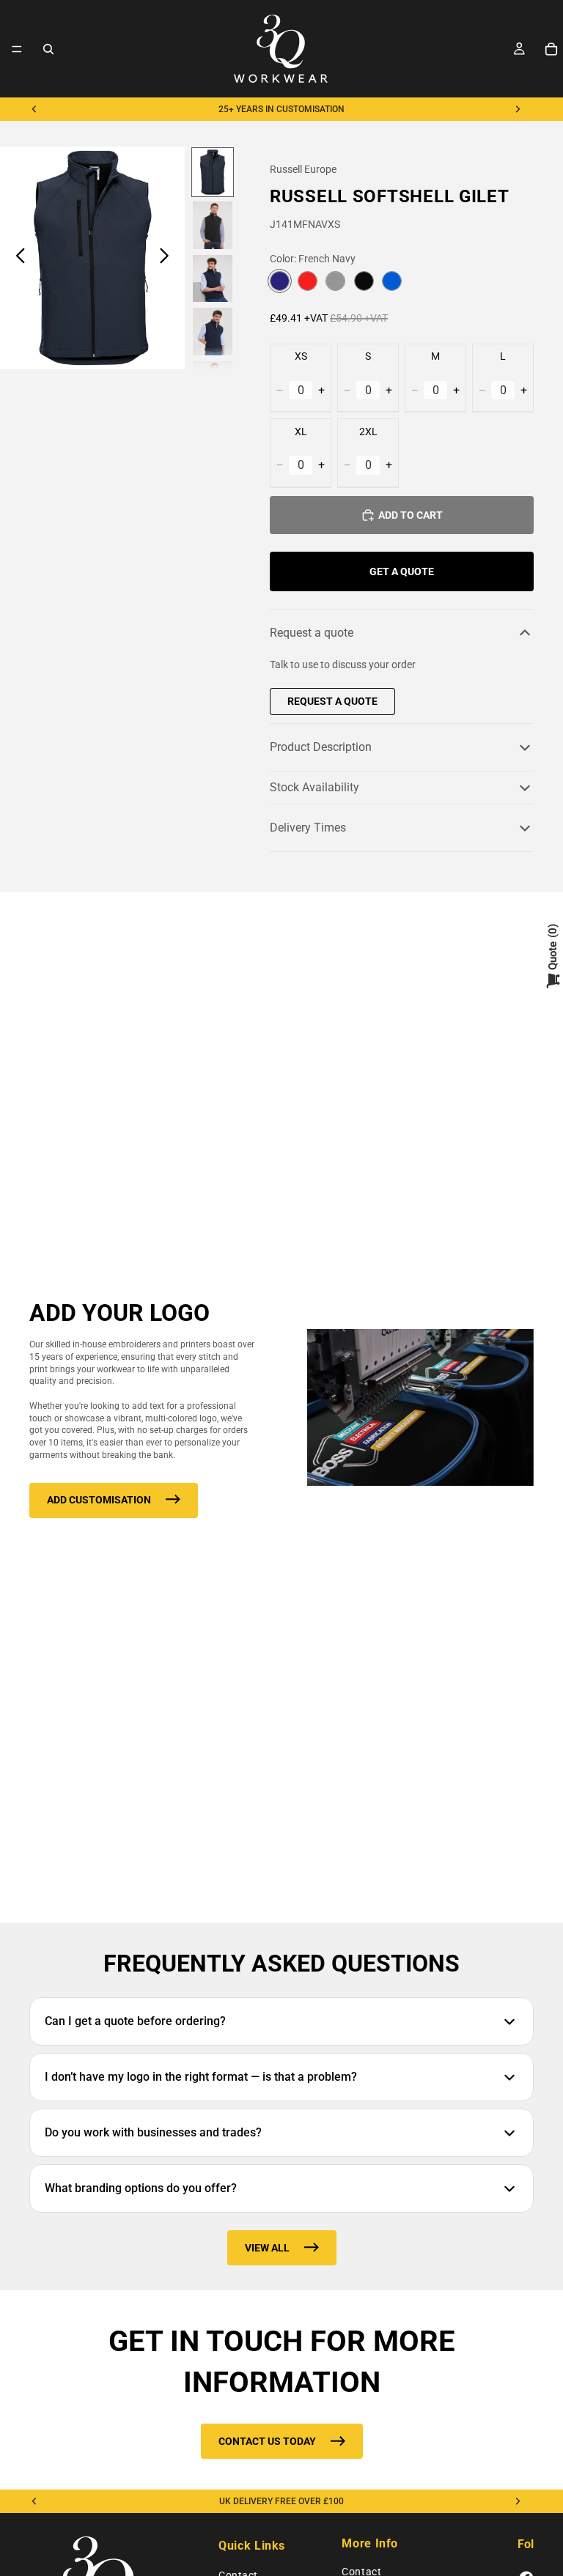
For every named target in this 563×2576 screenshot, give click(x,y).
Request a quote (312, 633)
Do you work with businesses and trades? (153, 2132)
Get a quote (402, 571)
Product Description (321, 747)
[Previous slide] (34, 109)
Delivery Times (308, 828)
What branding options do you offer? (141, 2188)
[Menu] (17, 49)
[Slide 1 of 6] (213, 173)
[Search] (48, 49)
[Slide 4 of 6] (213, 332)
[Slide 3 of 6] (213, 279)
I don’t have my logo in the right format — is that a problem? (201, 2077)
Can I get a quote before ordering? (135, 2021)
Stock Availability (314, 787)
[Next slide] (518, 109)
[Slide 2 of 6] (213, 225)
